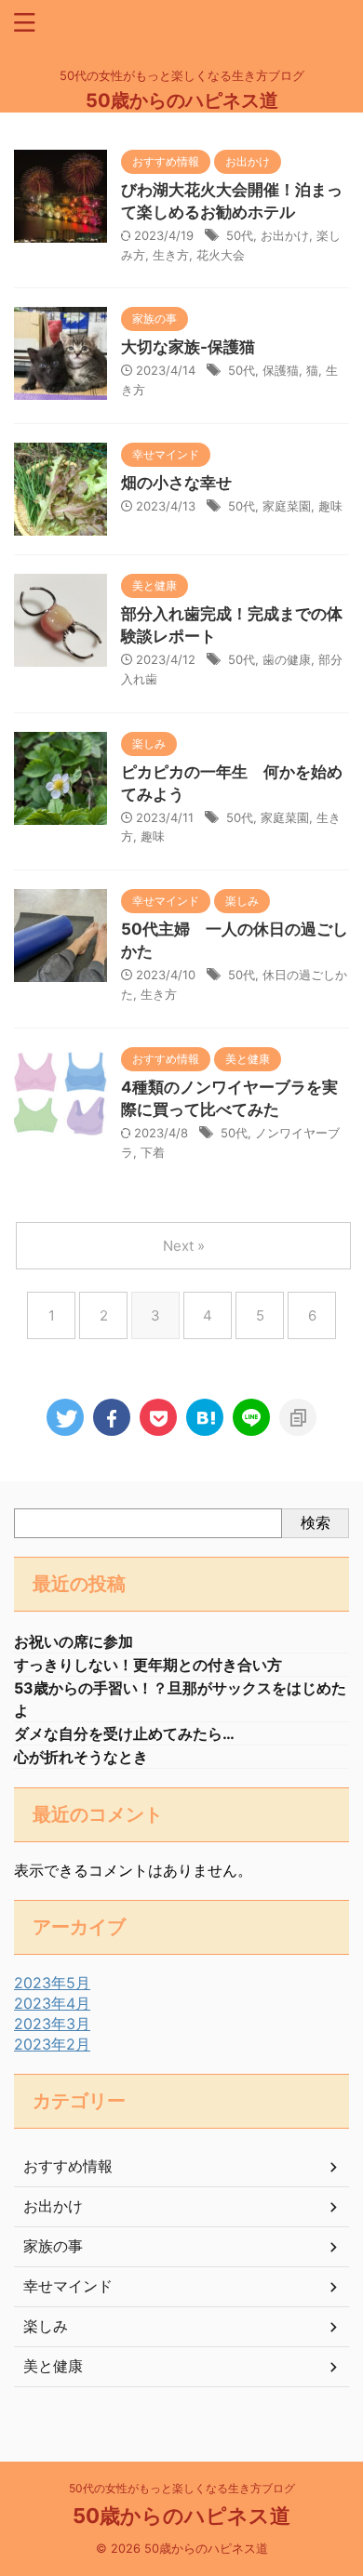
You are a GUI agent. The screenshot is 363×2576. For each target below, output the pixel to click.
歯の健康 (287, 659)
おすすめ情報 (68, 2166)
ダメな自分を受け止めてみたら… (124, 1733)
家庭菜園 (287, 506)
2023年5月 (52, 1983)
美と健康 (53, 2366)
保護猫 (281, 370)
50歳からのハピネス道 (182, 100)
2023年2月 (52, 2044)
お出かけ (285, 235)
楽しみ (46, 2326)
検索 (316, 1522)
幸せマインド (68, 2286)
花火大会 (221, 255)
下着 (153, 1152)
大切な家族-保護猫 (188, 347)
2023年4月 (52, 2003)
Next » (184, 1246)
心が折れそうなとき (81, 1757)
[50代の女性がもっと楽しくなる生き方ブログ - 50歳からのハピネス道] (205, 1417)
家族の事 (53, 2246)
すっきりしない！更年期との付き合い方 (148, 1665)
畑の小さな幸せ (176, 483)
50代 (240, 235)
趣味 (330, 506)
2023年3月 (52, 2024)
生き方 (171, 255)
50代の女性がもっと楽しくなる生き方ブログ (182, 2488)
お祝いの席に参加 (74, 1641)
